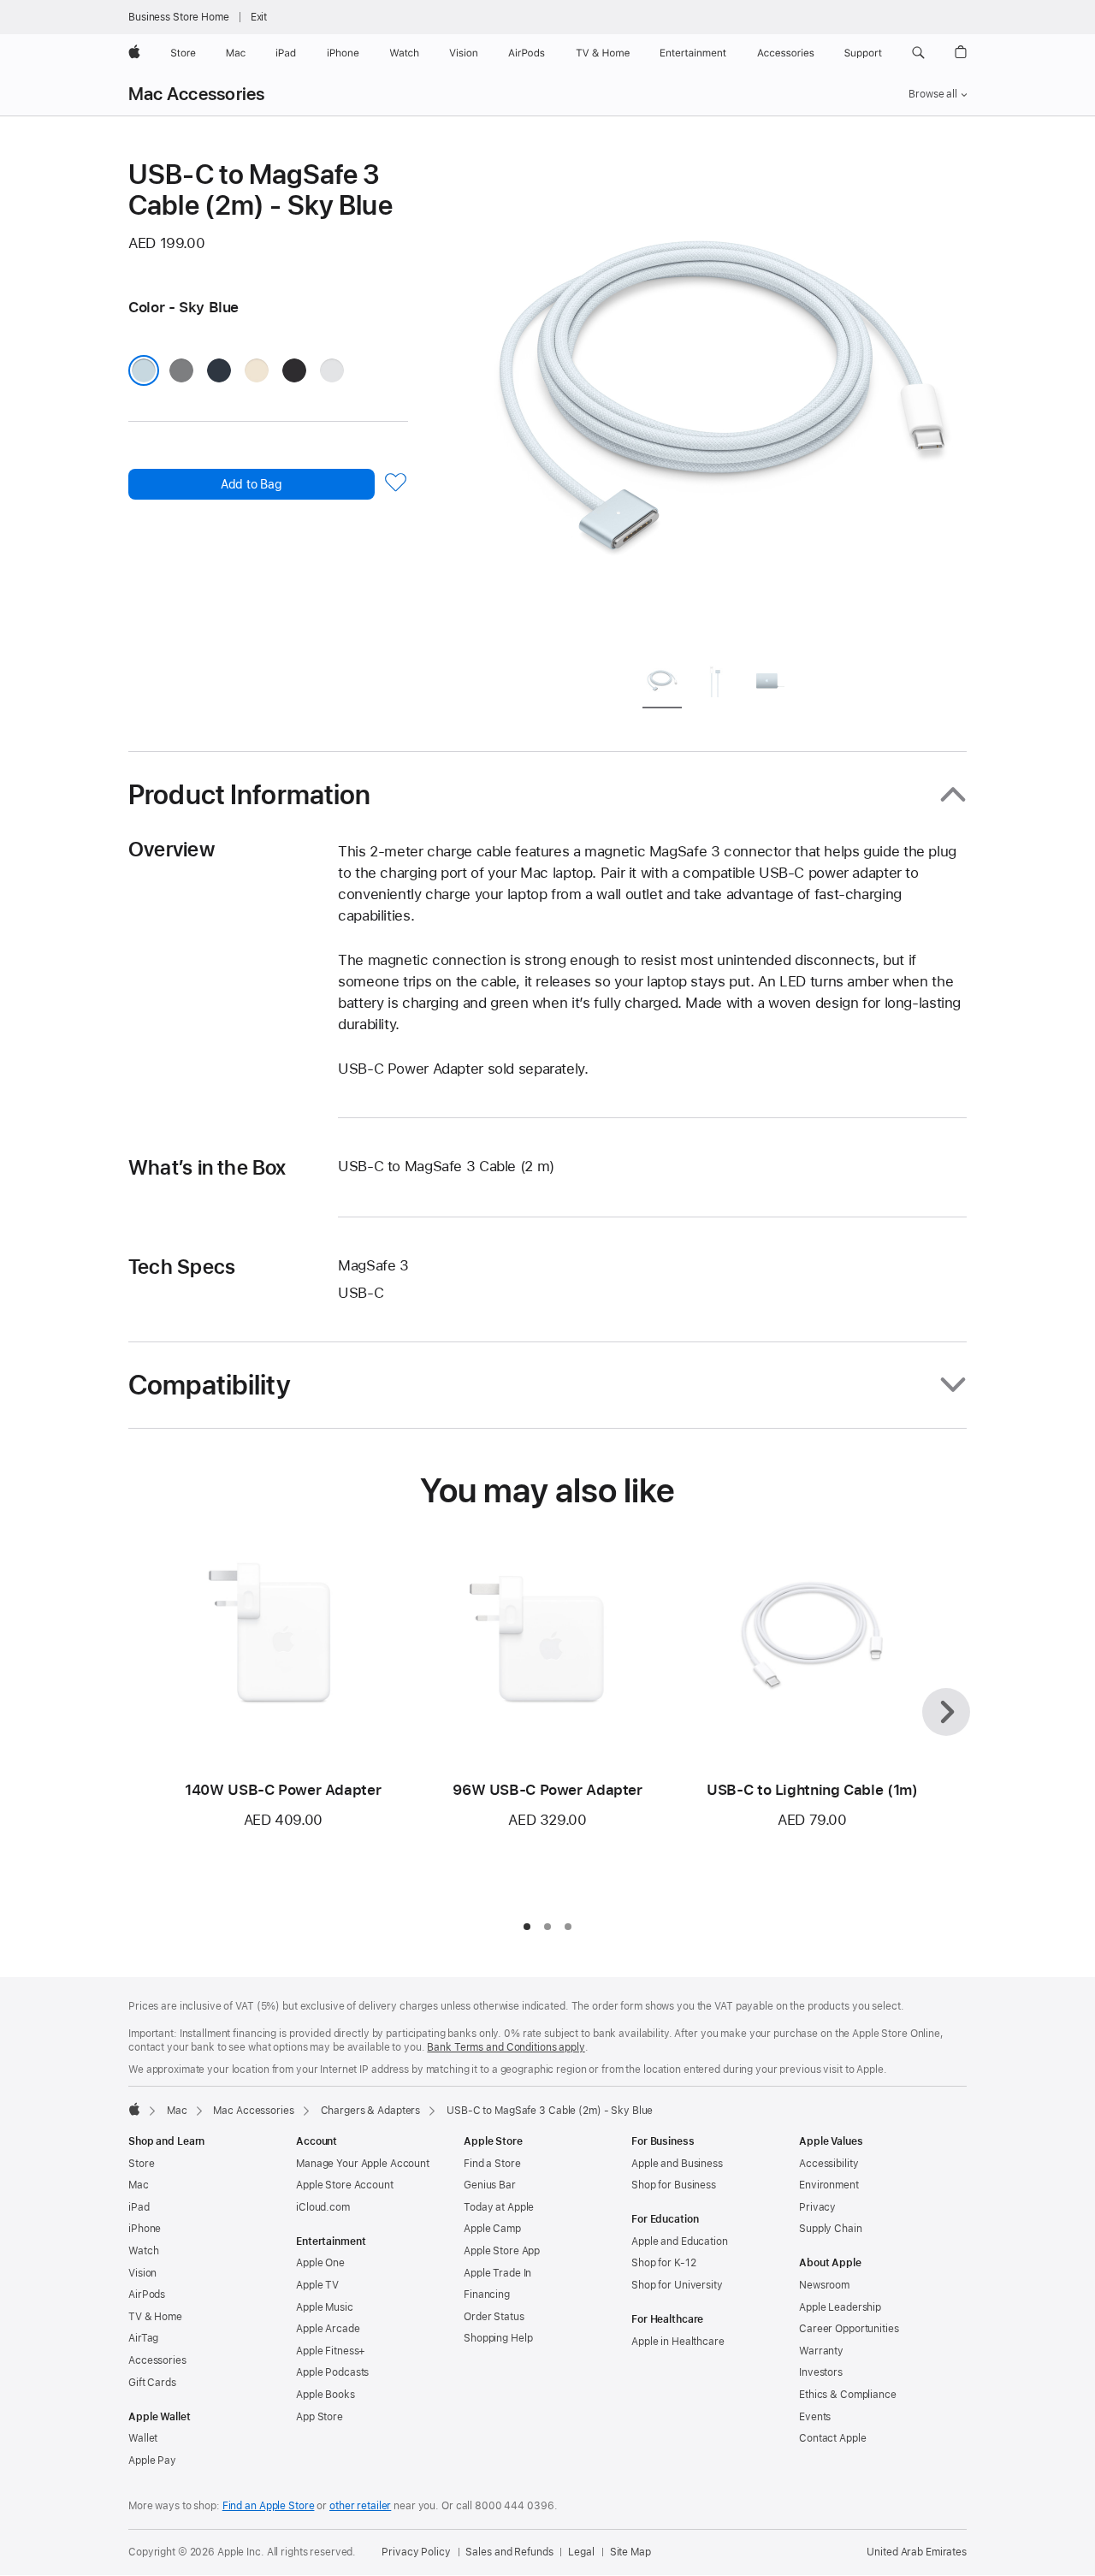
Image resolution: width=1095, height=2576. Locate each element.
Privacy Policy (416, 2552)
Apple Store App (502, 2251)
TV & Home (155, 2317)
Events (815, 2417)
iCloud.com (323, 2207)
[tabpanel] (722, 404)
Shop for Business (674, 2185)
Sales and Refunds (509, 2552)
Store (141, 2164)
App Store (320, 2417)
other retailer (360, 2506)
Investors (821, 2372)
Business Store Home (179, 17)
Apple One (320, 2263)
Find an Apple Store (269, 2506)
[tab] (662, 684)
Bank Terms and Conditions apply (506, 2047)
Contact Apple (832, 2438)
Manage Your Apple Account (363, 2164)
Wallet (143, 2438)
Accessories (157, 2360)
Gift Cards (152, 2383)
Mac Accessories (196, 94)
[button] (918, 53)
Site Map (630, 2552)
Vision (142, 2273)
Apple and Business (677, 2164)
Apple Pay (152, 2461)
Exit (259, 17)
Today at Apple (499, 2207)
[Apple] (134, 2109)
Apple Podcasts (332, 2372)
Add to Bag (252, 484)
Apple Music (325, 2307)
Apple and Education (680, 2241)
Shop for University (677, 2285)
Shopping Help (498, 2338)
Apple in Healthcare (678, 2342)
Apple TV (317, 2285)
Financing (487, 2295)
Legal (581, 2552)
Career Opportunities (849, 2329)
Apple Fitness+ (331, 2351)
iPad (139, 2207)
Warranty (821, 2351)
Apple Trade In (497, 2273)
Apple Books (326, 2395)
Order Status (494, 2317)
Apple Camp (492, 2229)
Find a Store (492, 2164)
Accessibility (829, 2164)
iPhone (145, 2229)
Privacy (817, 2207)
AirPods (147, 2295)
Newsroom (824, 2285)
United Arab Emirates (917, 2552)
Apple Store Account (345, 2185)
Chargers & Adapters (371, 2111)
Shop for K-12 (663, 2263)
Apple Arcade (328, 2329)
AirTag (143, 2338)
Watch (143, 2251)
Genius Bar (490, 2185)
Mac (177, 2111)
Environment (829, 2185)
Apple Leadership (840, 2307)
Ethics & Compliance (848, 2395)
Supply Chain (831, 2229)
